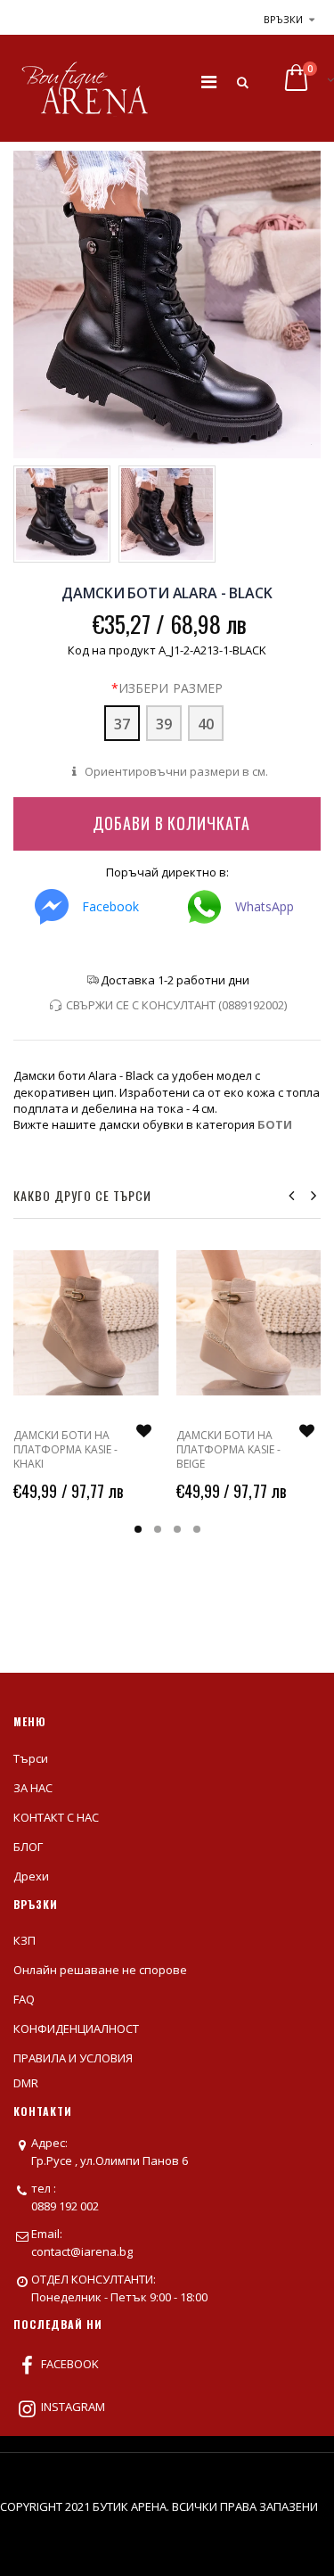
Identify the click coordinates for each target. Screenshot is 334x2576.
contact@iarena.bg (82, 2251)
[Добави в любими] (144, 1431)
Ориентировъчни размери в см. (175, 771)
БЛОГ (28, 1847)
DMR (26, 2083)
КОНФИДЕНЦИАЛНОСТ (76, 2029)
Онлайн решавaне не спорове (100, 1970)
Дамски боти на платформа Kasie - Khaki (65, 1449)
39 (164, 724)
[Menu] (209, 82)
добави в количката (171, 823)
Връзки (283, 19)
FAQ (24, 1999)
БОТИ (275, 1124)
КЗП (24, 1940)
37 (122, 724)
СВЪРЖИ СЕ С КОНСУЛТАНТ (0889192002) (176, 1005)
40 (206, 724)
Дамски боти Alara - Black (167, 593)
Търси (31, 1758)
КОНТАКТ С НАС (56, 1817)
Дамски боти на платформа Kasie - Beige (228, 1449)
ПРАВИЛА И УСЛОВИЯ (73, 2058)
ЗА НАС (33, 1788)
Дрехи (31, 1876)
